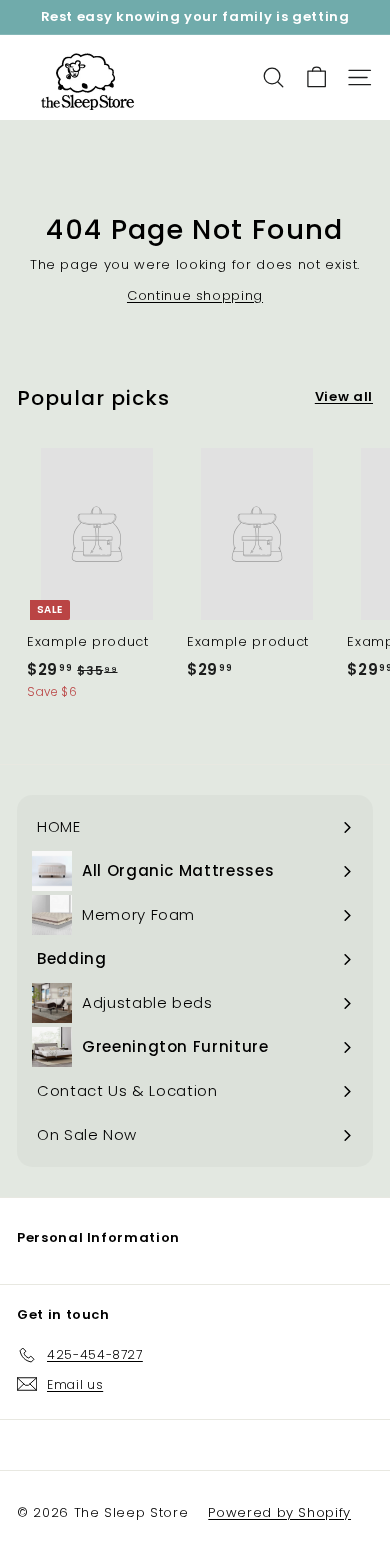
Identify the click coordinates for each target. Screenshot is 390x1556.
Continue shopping (195, 295)
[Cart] (316, 77)
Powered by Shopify (279, 1512)
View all (344, 396)
